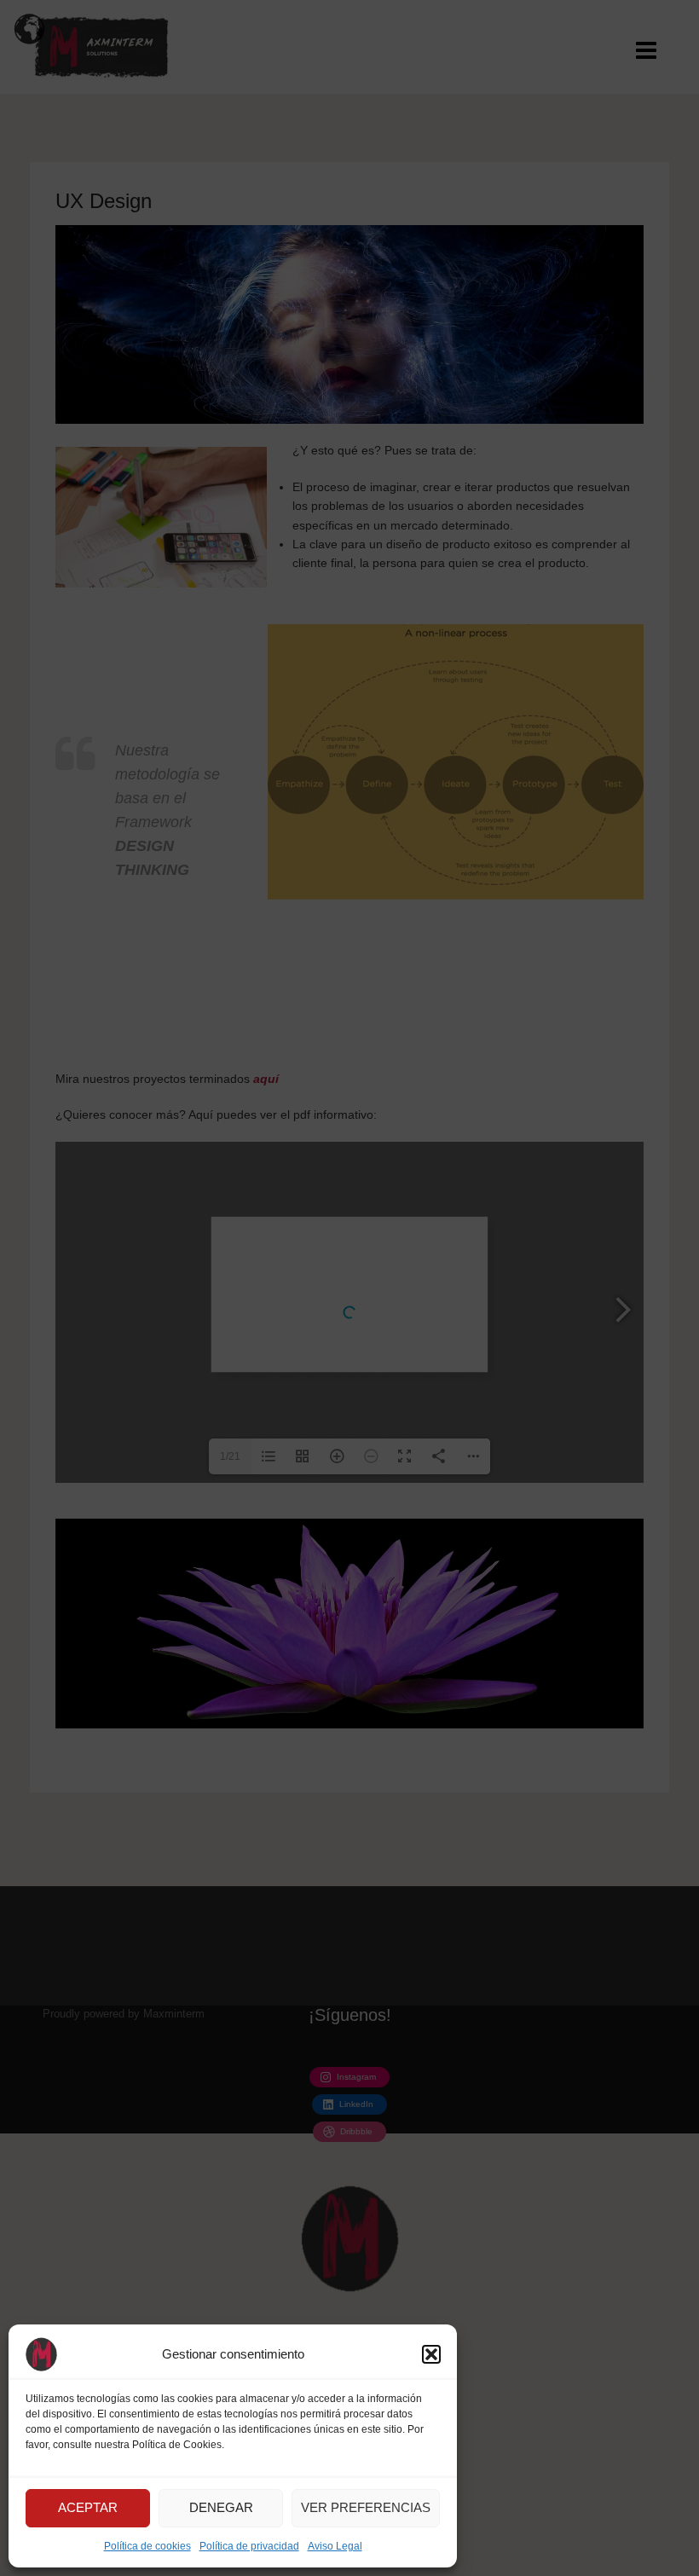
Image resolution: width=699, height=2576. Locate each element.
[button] (431, 2354)
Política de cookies (147, 2546)
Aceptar (88, 2507)
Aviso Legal (335, 2546)
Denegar (221, 2507)
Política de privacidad (249, 2546)
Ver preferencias (366, 2507)
